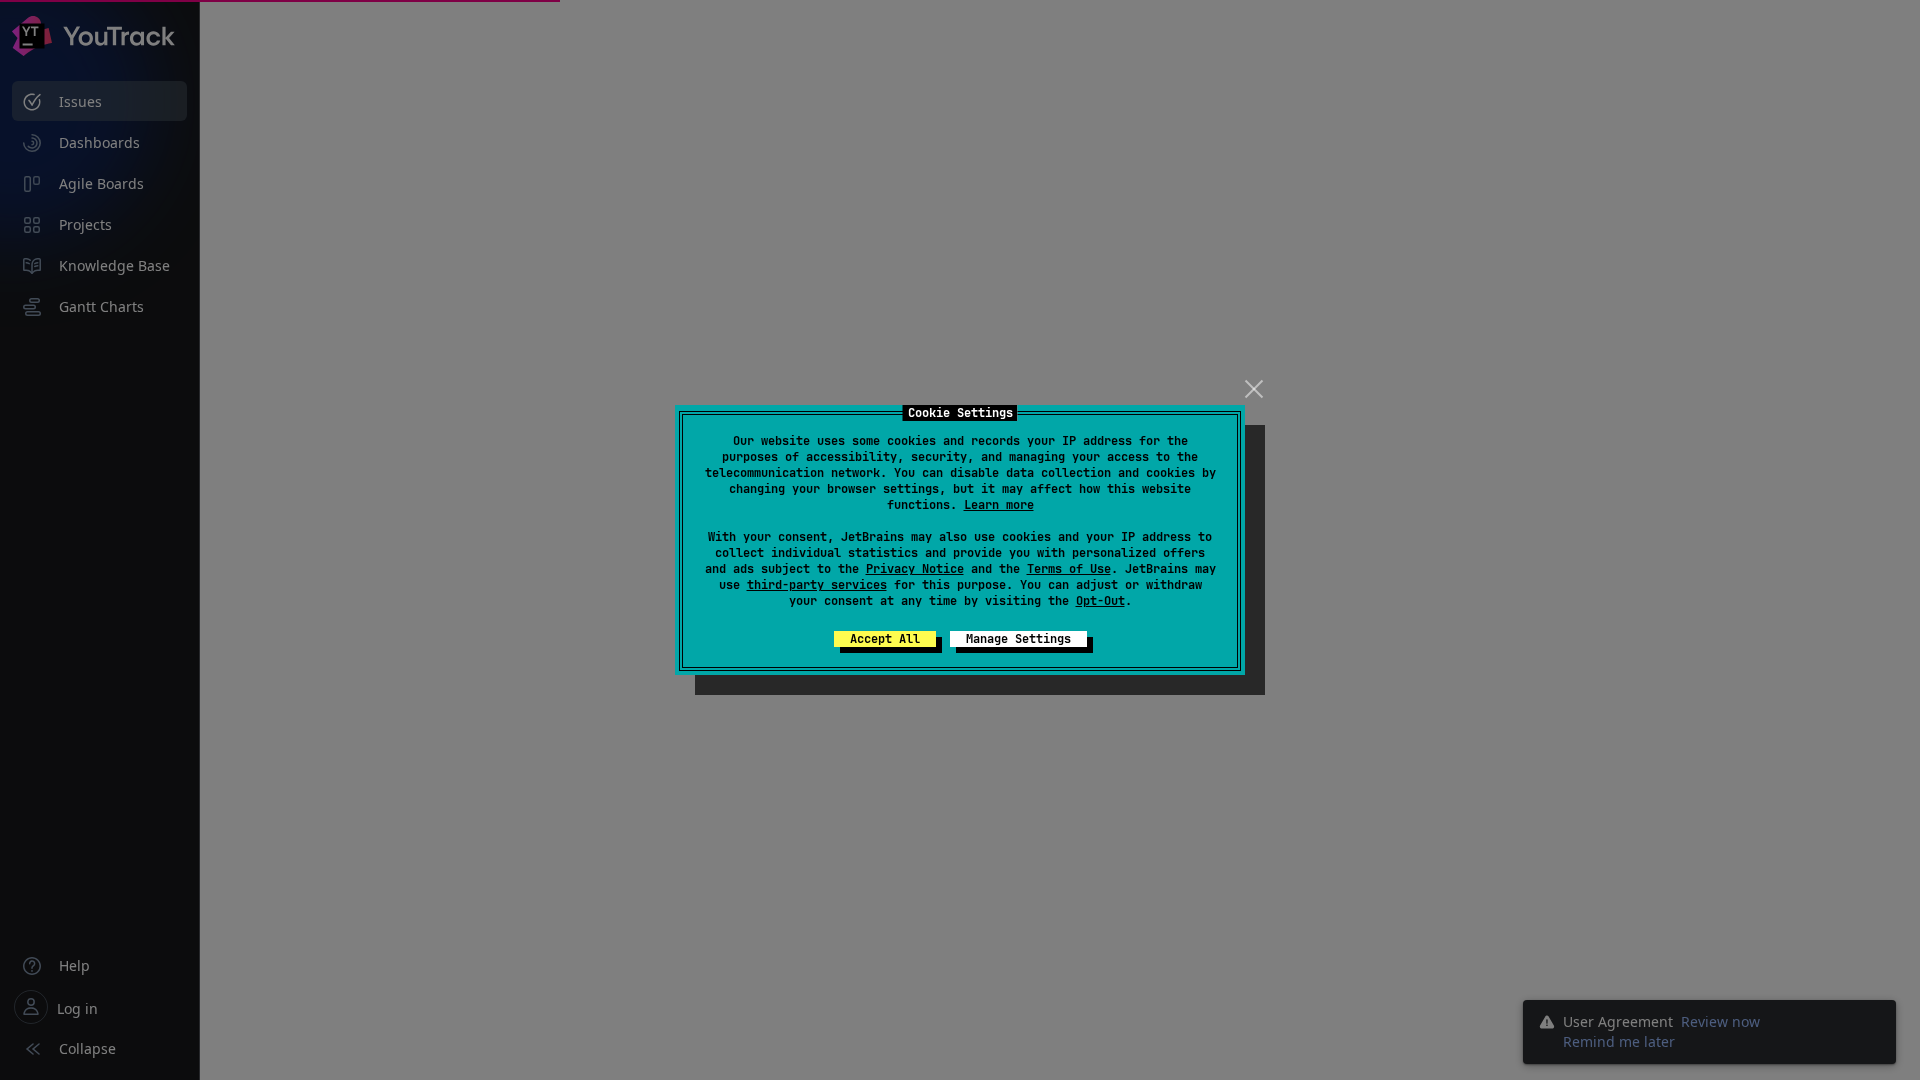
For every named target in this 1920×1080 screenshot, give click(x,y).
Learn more (999, 505)
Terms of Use (1069, 569)
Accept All (885, 639)
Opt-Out (1100, 601)
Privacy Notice (915, 569)
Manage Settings (1018, 639)
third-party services (817, 585)
